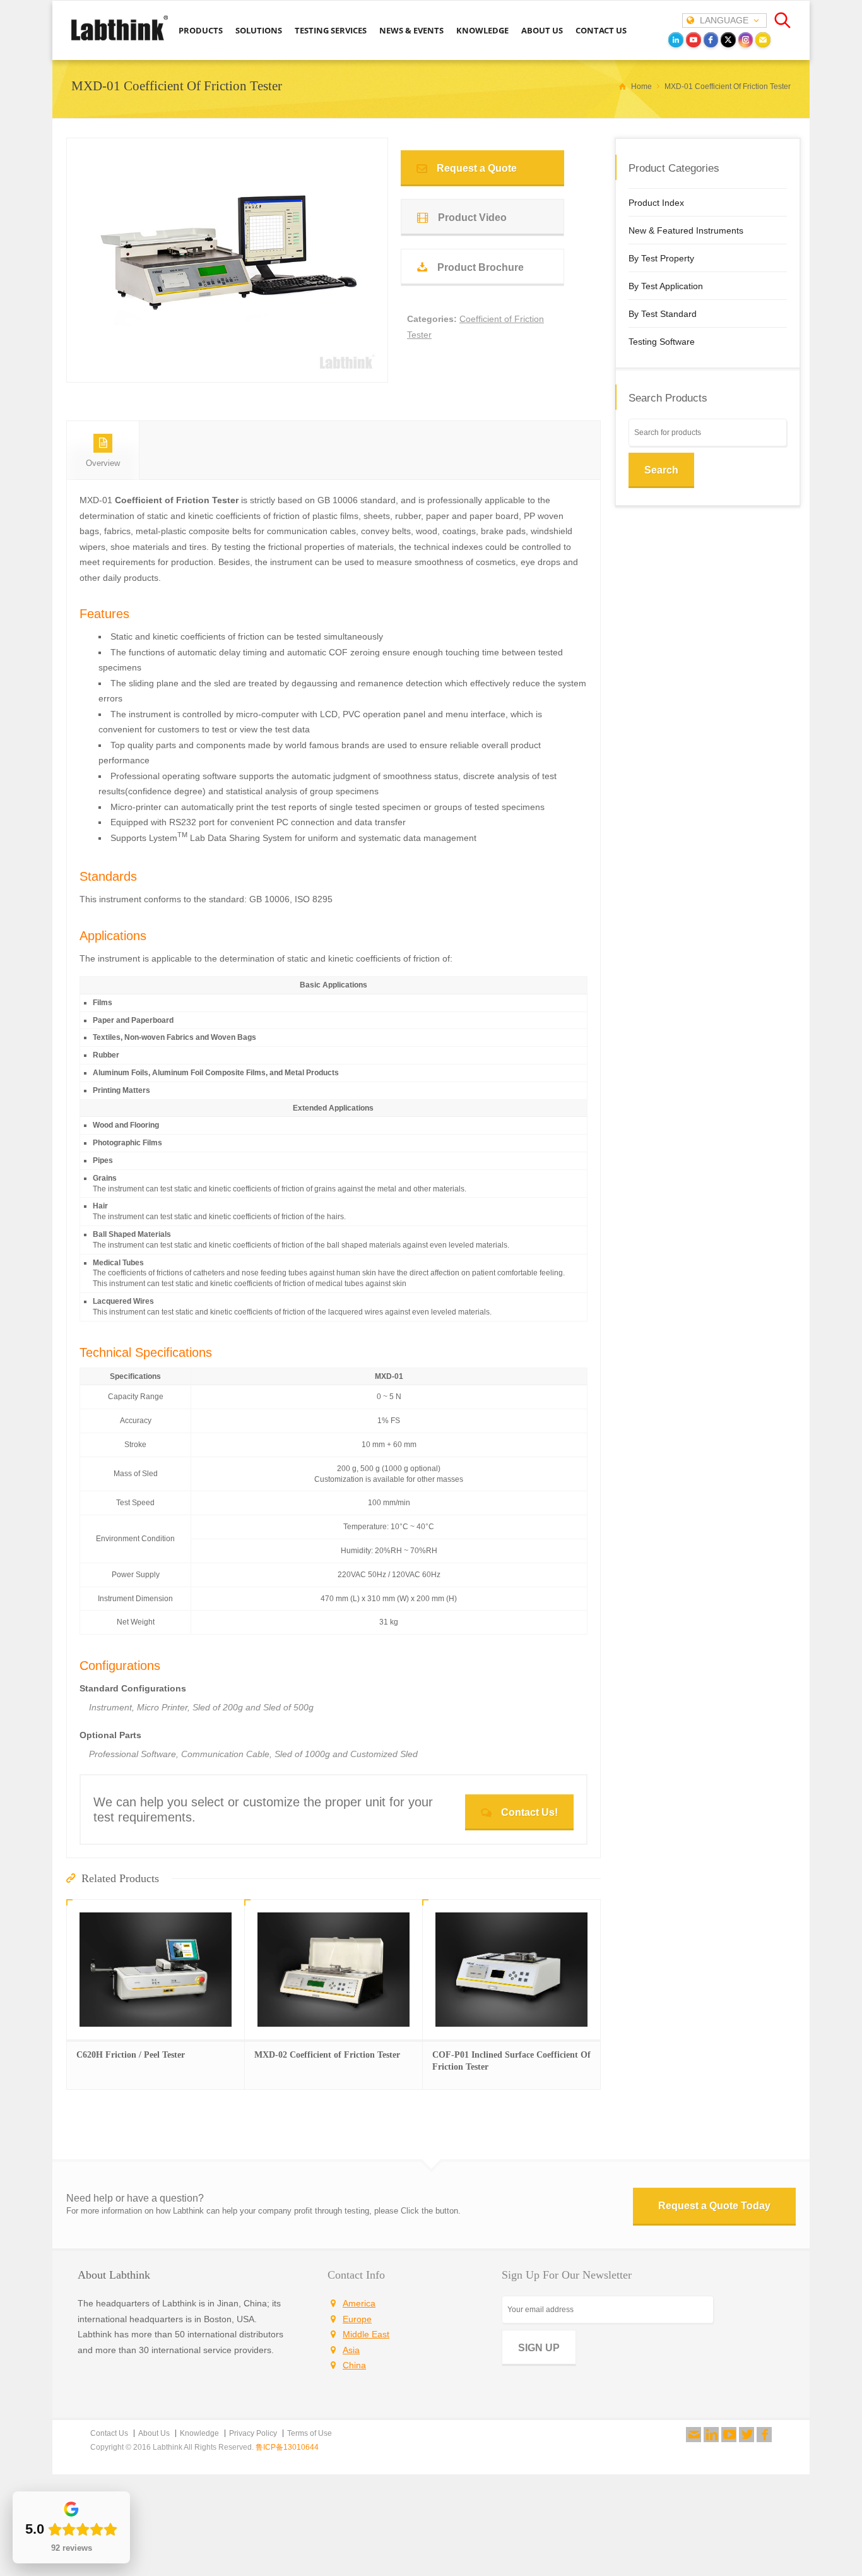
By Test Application (666, 286)
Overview (103, 463)
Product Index (656, 203)
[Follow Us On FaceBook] (764, 2435)
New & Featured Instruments (686, 230)
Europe (357, 2319)
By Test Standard (663, 314)
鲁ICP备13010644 (287, 2447)
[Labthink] (120, 39)
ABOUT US (542, 30)
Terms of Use (310, 2433)
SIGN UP (539, 2348)
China (354, 2365)
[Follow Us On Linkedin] (711, 2435)
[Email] (763, 40)
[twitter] (728, 40)
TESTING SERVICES (331, 30)
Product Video (472, 218)
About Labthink (114, 2275)
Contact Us (109, 2433)
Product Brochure (481, 267)
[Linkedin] (711, 2435)
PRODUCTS (201, 30)
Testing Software (662, 342)
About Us (154, 2433)
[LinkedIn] (676, 40)
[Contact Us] (694, 2435)
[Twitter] (747, 2435)
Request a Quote (477, 168)
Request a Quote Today (714, 2206)
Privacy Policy (253, 2433)
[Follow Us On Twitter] (747, 2435)
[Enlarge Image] (227, 360)
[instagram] (746, 40)
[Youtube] (729, 2435)
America (359, 2303)
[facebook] (711, 40)
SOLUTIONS (259, 30)
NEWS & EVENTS (411, 30)
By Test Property (661, 258)
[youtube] (694, 40)
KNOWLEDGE (482, 30)
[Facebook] (764, 2435)
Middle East (366, 2334)
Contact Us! (529, 1812)
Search (661, 470)
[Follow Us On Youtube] (729, 2435)
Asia (351, 2350)
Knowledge (199, 2433)
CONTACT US (601, 30)
